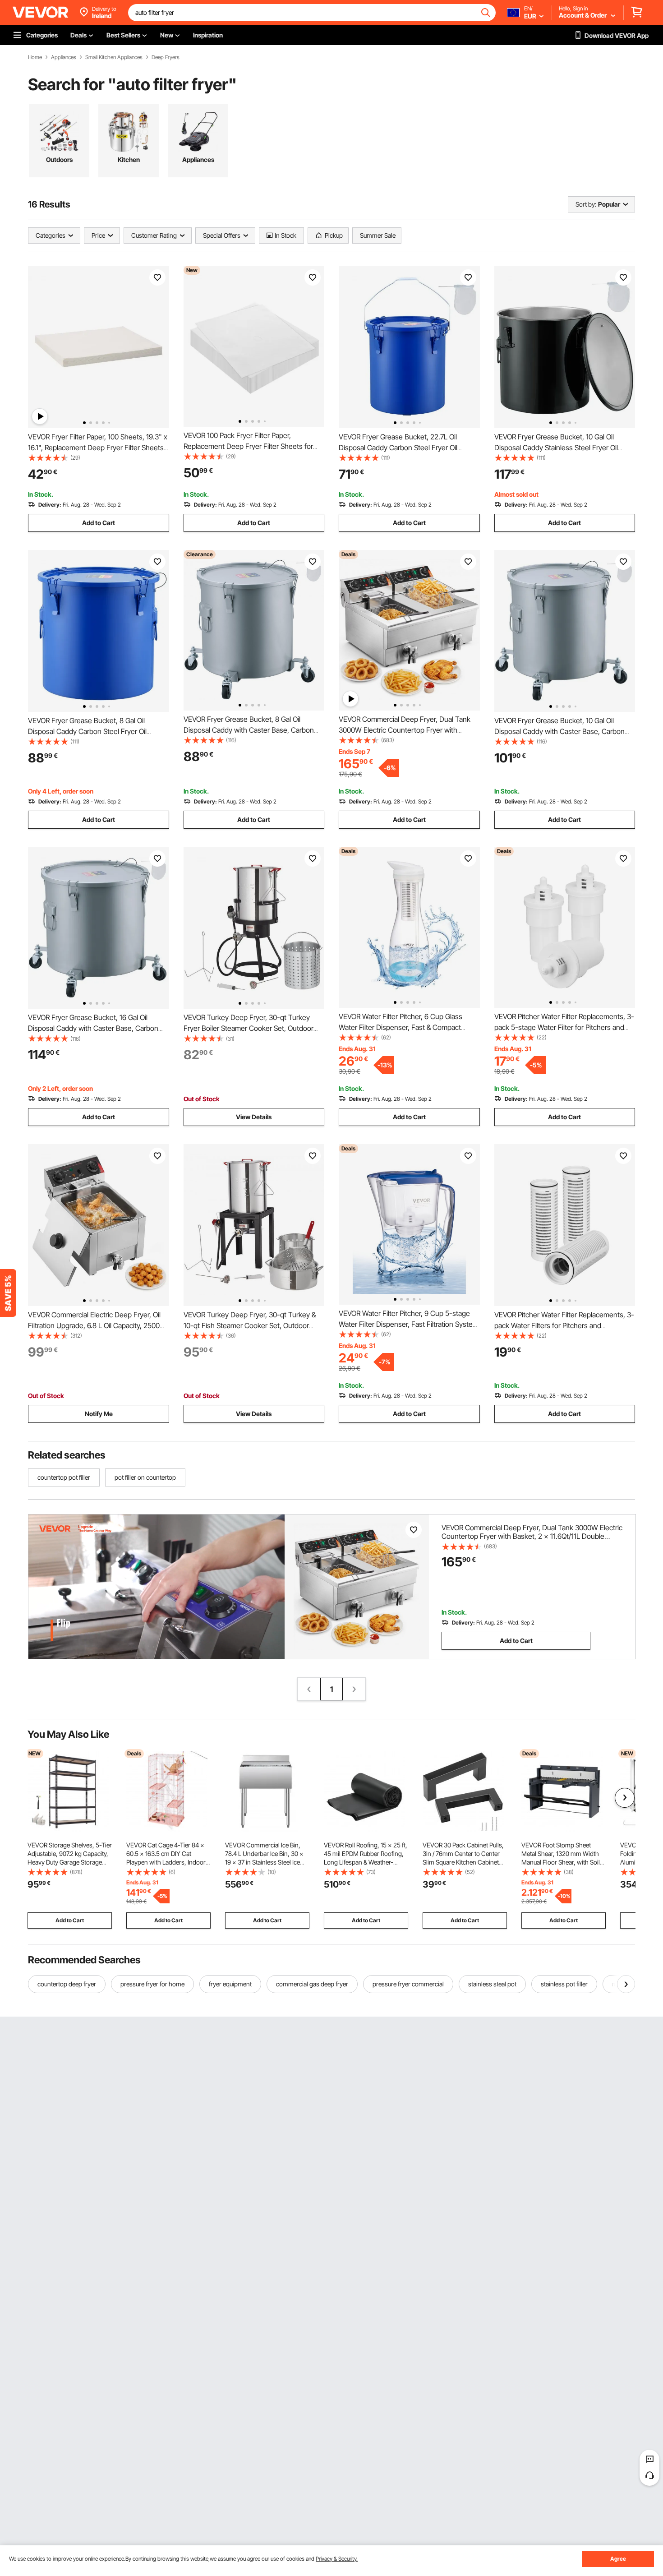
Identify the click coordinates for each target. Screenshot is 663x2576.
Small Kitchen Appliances (114, 57)
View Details (254, 1117)
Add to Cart (99, 523)
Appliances (64, 57)
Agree (618, 2559)
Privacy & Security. (337, 2559)
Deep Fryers (166, 57)
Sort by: (586, 204)
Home (35, 57)
